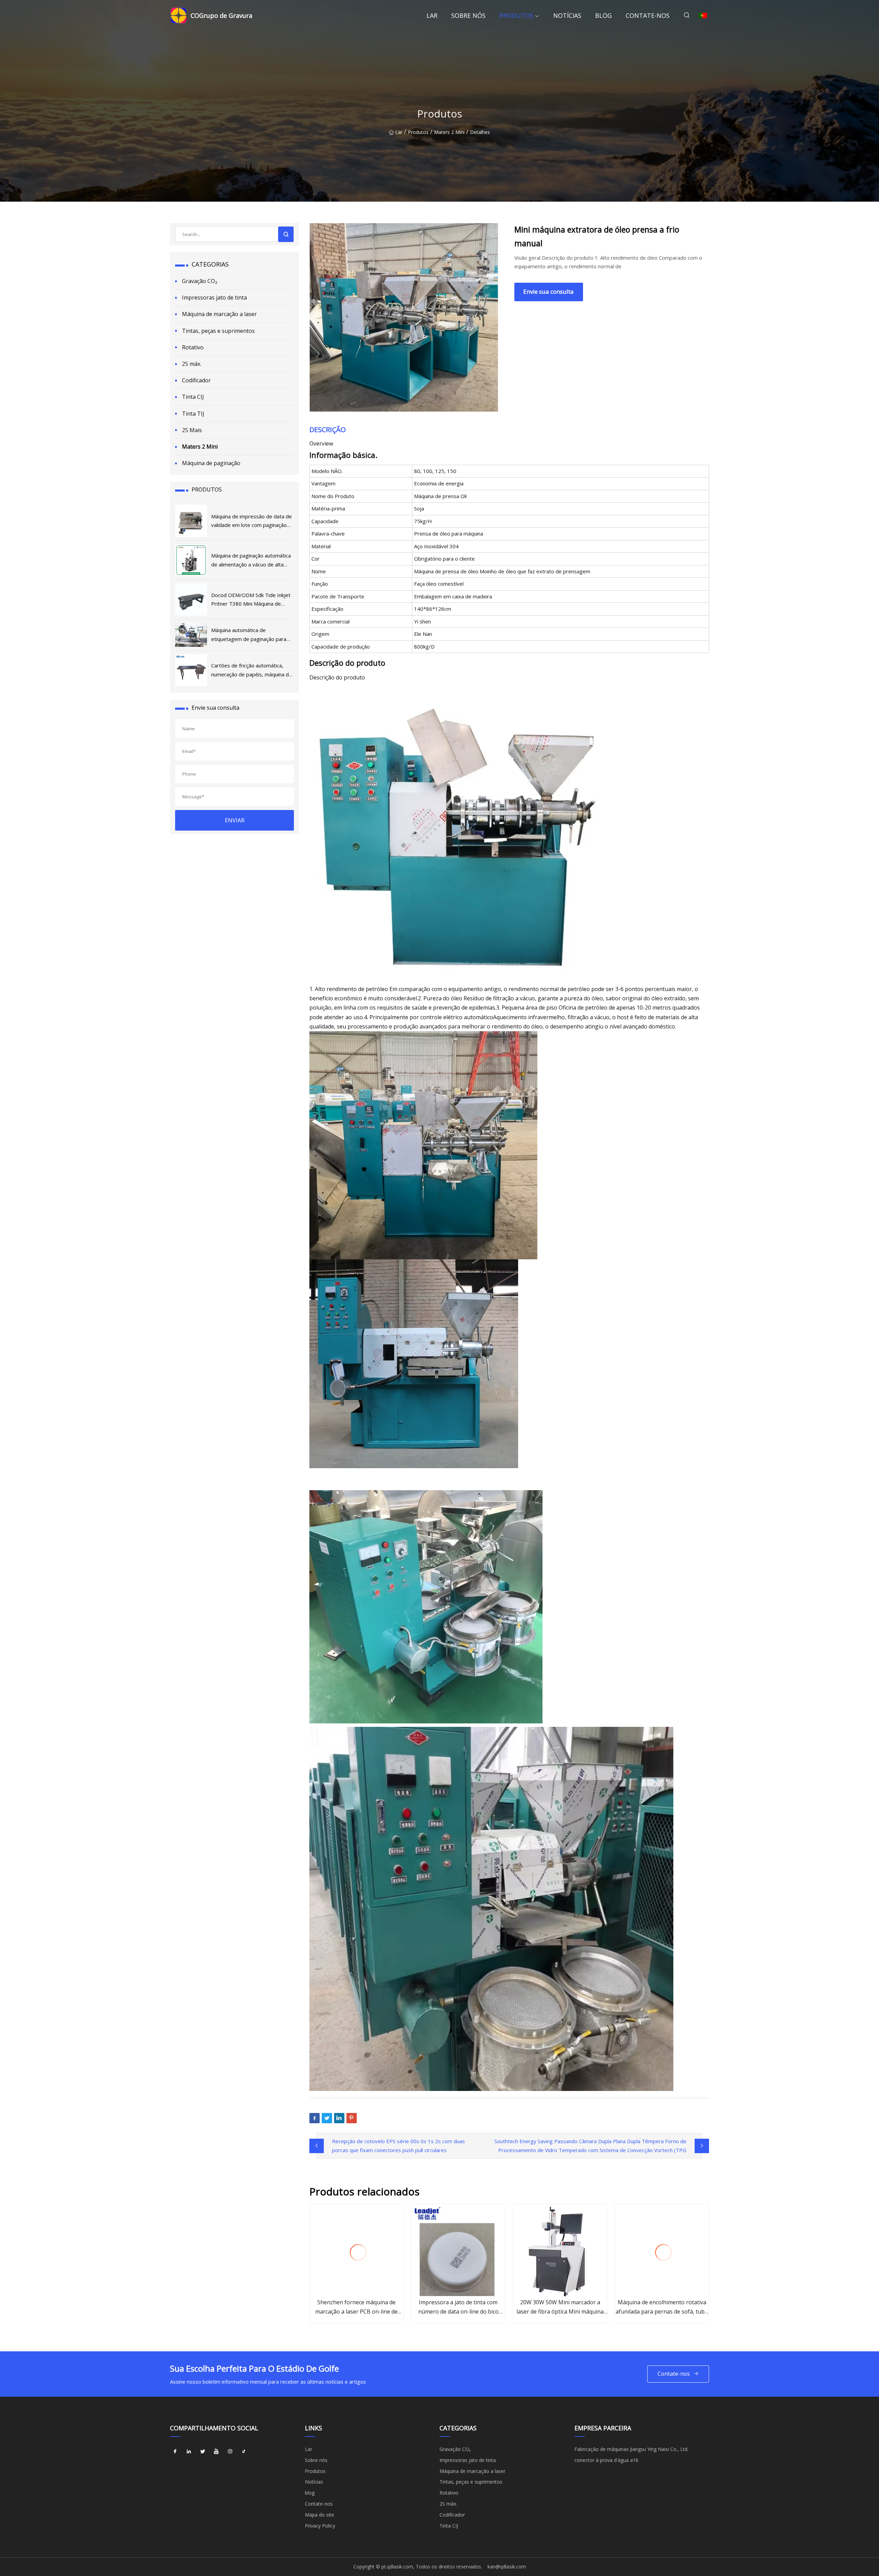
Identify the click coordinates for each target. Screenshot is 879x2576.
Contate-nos (648, 15)
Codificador (196, 380)
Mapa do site (319, 2515)
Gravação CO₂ (200, 281)
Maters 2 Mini (449, 132)
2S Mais (192, 430)
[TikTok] (244, 2452)
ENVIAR (235, 820)
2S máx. (192, 364)
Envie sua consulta (549, 291)
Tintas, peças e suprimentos (218, 331)
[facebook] (175, 2452)
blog (603, 15)
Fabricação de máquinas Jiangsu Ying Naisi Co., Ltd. (631, 2449)
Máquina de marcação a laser (219, 314)
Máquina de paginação (211, 463)
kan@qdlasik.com (507, 2567)
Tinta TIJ (193, 414)
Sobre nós (468, 15)
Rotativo (193, 347)
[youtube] (216, 2452)
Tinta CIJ (193, 397)
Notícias (567, 15)
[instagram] (230, 2452)
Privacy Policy (320, 2526)
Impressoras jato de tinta (214, 297)
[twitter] (203, 2452)
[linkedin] (189, 2452)
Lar (432, 15)
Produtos (516, 15)
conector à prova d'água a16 (606, 2460)
